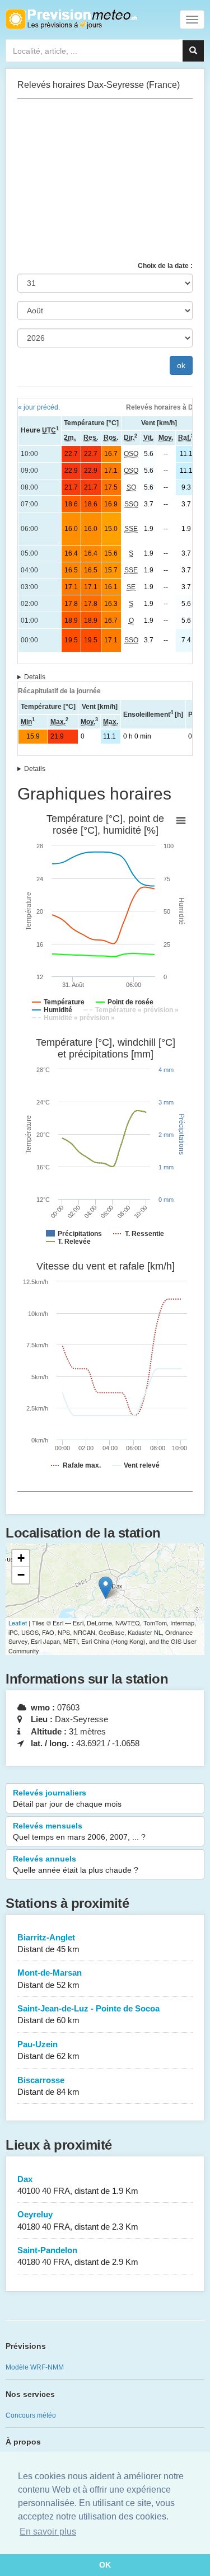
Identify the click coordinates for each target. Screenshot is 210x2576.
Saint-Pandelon (78, 2256)
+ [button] (21, 1558)
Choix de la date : (165, 266)
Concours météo (31, 2415)
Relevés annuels (76, 1864)
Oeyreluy (78, 2220)
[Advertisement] (105, 180)
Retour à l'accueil (71, 19)
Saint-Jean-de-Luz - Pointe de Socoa (88, 2014)
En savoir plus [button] (48, 2532)
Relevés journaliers (67, 1798)
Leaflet (18, 1623)
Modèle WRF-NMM (35, 2367)
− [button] (21, 1575)
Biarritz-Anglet (48, 1943)
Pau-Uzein (48, 2050)
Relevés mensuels (79, 1831)
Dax (78, 2185)
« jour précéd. (39, 407)
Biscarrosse (48, 2086)
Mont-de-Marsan (50, 1978)
